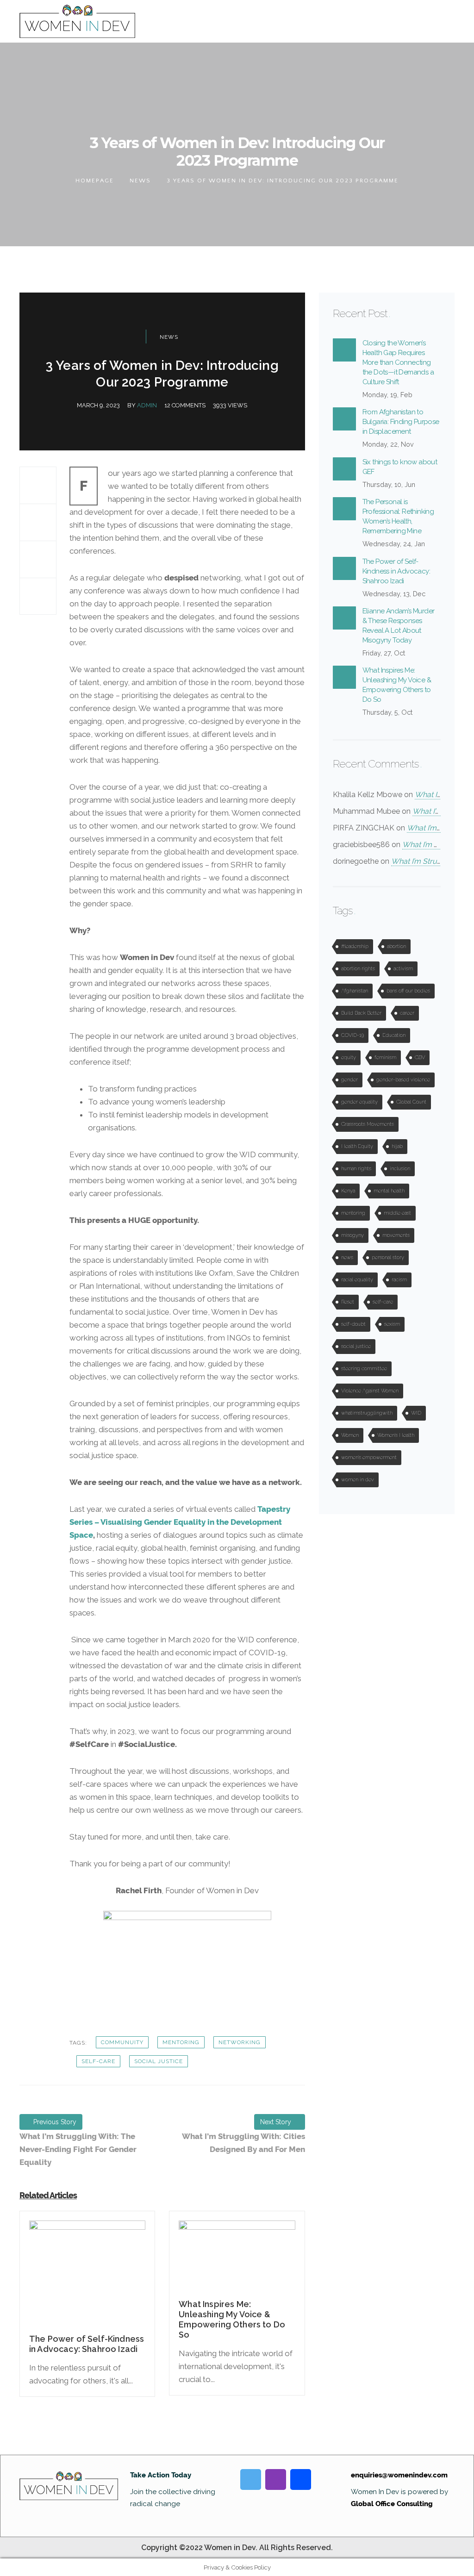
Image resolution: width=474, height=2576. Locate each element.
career (407, 1013)
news (347, 1257)
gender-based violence (403, 1080)
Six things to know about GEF (400, 467)
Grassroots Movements (368, 1124)
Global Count (411, 1102)
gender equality (359, 1102)
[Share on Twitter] (38, 522)
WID (416, 1413)
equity (349, 1057)
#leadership (355, 946)
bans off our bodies (408, 991)
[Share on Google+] (38, 559)
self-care (98, 2061)
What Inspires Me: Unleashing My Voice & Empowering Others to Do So (397, 685)
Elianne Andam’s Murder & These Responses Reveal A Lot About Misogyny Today (399, 626)
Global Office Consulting (392, 2504)
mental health (389, 1191)
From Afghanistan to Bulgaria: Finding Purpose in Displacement (401, 422)
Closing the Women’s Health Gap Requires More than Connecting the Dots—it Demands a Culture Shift (398, 362)
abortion (396, 946)
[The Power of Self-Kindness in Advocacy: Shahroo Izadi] (87, 2277)
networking (240, 2042)
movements (396, 1235)
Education (394, 1035)
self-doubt (353, 1324)
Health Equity (357, 1146)
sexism (392, 1324)
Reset (348, 1302)
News (140, 181)
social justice (159, 2061)
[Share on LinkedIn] (38, 596)
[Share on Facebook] (38, 485)
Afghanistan (355, 991)
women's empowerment (369, 1457)
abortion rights (358, 969)
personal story (388, 1257)
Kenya (348, 1191)
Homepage (95, 181)
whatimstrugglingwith (367, 1413)
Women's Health (396, 1435)
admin (147, 405)
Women (350, 1435)
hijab (397, 1146)
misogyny (352, 1235)
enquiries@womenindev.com (399, 2475)
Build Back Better (361, 1013)
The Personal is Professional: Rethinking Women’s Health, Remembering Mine (398, 516)
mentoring (181, 2042)
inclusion (400, 1169)
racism (399, 1280)
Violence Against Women (370, 1391)
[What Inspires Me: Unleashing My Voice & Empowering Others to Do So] (237, 2259)
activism (403, 969)
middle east (397, 1213)
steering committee (364, 1369)
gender (349, 1080)
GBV (420, 1057)
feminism (385, 1057)
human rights (356, 1169)
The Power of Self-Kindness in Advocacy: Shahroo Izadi (396, 571)
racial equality (357, 1280)
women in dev (358, 1480)
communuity (122, 2042)
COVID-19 (352, 1035)
